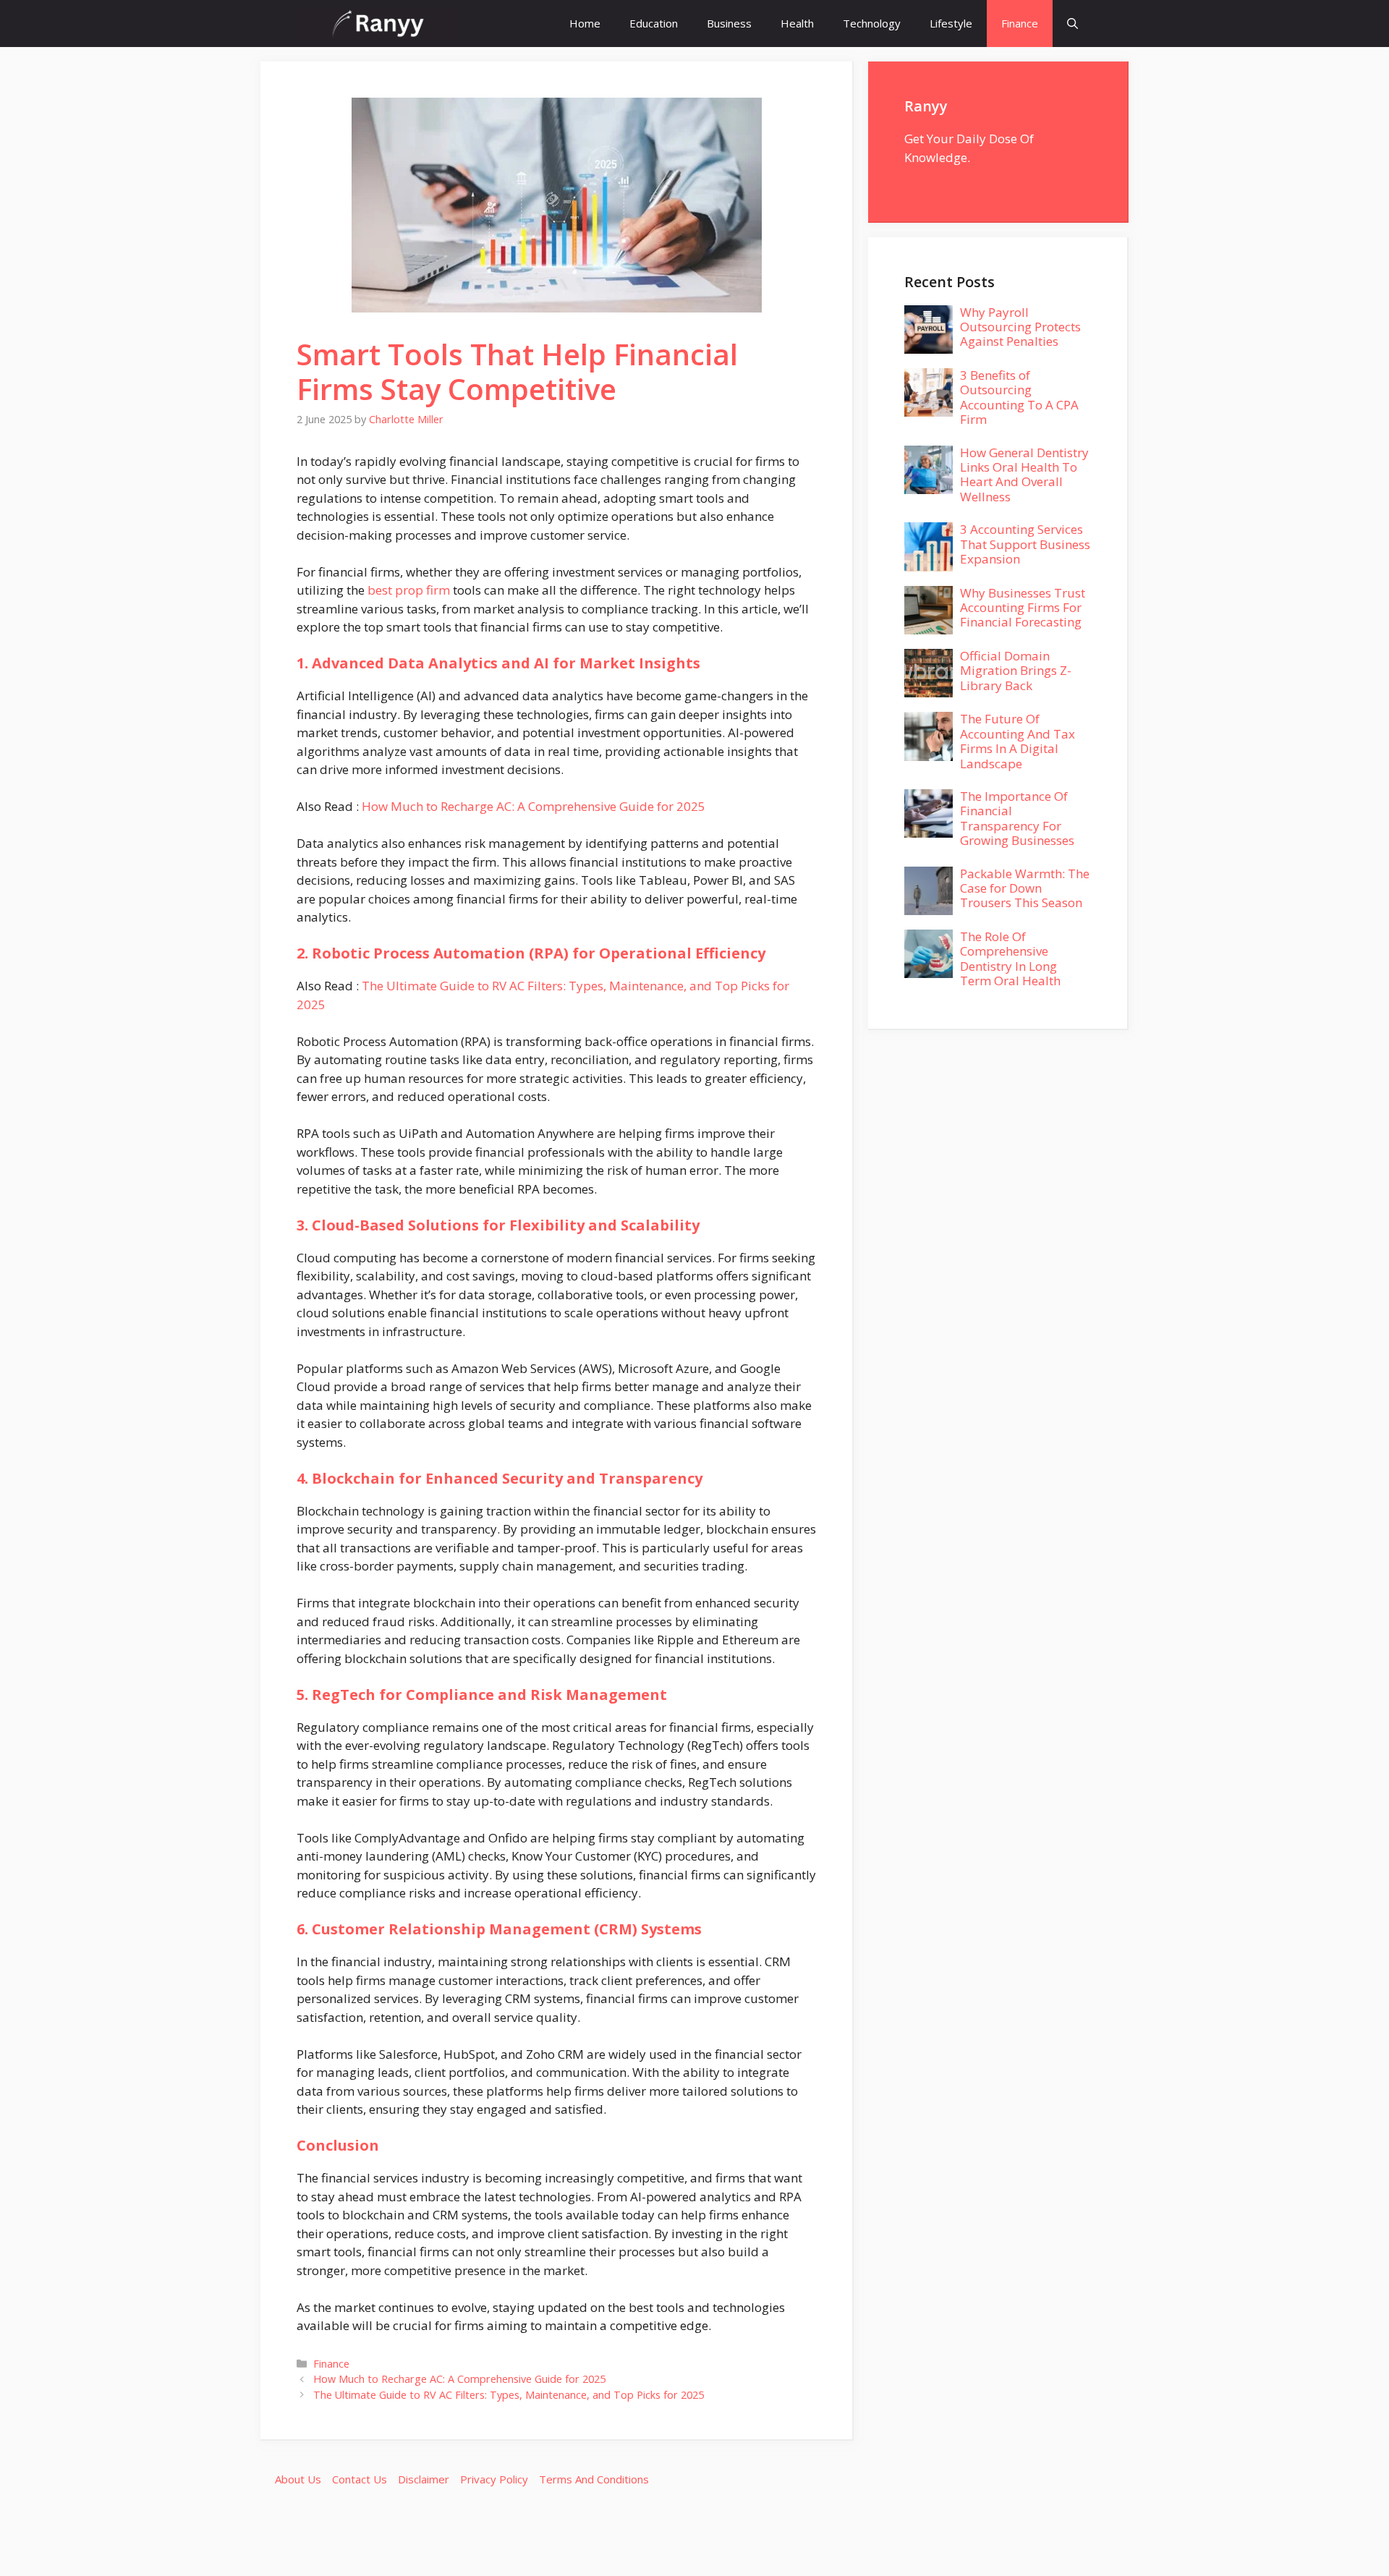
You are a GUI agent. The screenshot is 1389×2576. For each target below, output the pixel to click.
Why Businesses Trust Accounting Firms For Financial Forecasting (1023, 608)
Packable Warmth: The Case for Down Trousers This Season (1025, 888)
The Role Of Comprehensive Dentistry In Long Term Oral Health (1010, 958)
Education (654, 23)
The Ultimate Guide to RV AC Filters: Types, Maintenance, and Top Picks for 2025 (509, 2395)
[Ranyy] (378, 24)
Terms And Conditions (594, 2479)
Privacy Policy (494, 2479)
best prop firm (409, 590)
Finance (1020, 23)
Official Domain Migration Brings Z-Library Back (1016, 671)
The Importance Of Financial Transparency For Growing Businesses (1017, 818)
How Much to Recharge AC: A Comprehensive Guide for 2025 (534, 806)
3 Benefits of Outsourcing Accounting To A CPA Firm (1019, 397)
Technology (872, 23)
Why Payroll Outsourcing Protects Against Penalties (1020, 327)
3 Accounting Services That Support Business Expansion (1025, 544)
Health (797, 23)
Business (729, 23)
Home (585, 23)
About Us (298, 2479)
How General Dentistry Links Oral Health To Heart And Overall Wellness (1024, 475)
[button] (1072, 24)
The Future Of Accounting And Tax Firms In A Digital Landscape (1018, 741)
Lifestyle (951, 23)
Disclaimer (424, 2479)
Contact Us (360, 2479)
